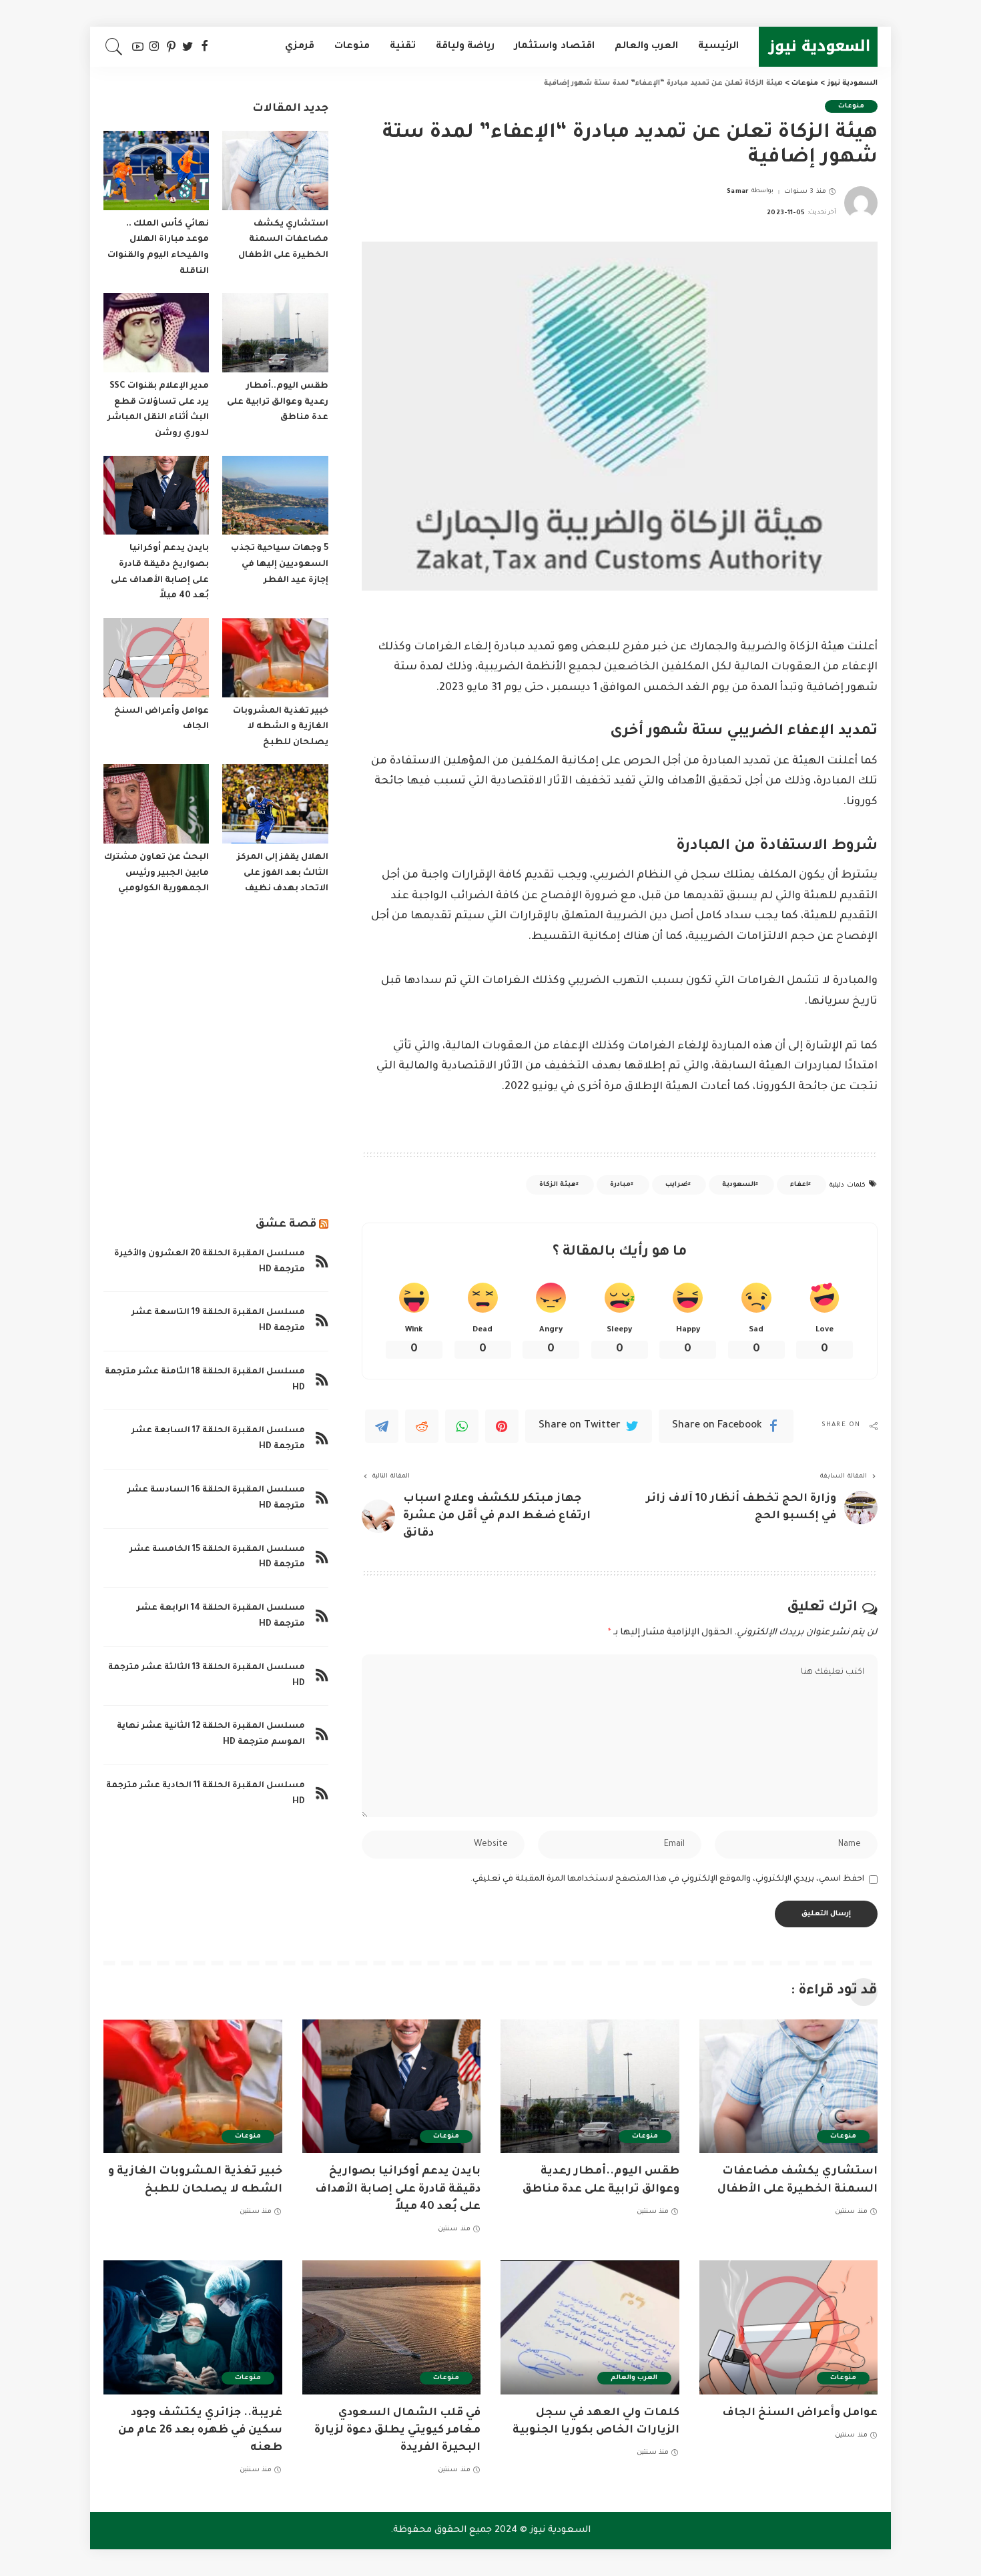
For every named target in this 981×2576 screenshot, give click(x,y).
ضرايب (677, 1185)
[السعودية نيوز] (818, 47)
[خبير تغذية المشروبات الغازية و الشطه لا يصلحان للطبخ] (275, 658)
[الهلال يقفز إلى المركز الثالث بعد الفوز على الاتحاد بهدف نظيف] (275, 804)
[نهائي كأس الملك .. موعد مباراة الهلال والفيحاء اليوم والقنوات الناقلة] (156, 171)
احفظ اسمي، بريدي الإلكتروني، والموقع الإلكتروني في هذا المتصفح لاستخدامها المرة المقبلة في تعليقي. (667, 1879)
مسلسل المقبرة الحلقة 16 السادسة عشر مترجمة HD (216, 1498)
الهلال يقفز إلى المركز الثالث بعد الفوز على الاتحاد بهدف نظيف (283, 873)
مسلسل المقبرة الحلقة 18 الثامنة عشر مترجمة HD (205, 1380)
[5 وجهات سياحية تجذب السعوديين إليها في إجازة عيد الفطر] (275, 496)
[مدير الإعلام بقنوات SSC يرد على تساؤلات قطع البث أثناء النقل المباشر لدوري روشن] (156, 333)
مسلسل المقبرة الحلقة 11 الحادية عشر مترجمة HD (206, 1794)
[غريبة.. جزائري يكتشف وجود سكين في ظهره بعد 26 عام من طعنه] (193, 2327)
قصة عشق (286, 1225)
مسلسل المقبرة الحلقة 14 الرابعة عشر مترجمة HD (221, 1616)
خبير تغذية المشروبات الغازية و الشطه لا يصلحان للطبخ (281, 727)
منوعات (851, 106)
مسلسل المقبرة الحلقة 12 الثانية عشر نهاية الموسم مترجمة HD (211, 1734)
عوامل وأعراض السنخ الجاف (800, 2413)
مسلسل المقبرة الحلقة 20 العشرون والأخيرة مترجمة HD (210, 1262)
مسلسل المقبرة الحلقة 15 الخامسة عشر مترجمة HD (217, 1558)
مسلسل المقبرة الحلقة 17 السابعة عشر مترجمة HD (218, 1439)
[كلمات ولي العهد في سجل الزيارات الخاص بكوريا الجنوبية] (590, 2327)
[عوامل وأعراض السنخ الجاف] (156, 658)
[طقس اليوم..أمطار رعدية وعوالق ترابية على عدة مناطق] (275, 333)
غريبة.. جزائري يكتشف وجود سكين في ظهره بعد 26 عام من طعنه (200, 2431)
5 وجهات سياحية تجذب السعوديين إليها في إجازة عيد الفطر (280, 564)
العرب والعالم (634, 2378)
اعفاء (799, 1185)
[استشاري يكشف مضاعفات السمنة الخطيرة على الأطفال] (275, 171)
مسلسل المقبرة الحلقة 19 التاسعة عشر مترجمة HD (218, 1321)
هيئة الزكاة (558, 1185)
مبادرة (620, 1185)
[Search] (114, 47)
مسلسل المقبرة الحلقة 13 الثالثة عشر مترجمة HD (207, 1676)
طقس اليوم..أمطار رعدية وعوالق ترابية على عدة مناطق (278, 402)
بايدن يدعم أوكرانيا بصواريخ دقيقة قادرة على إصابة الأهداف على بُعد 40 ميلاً (398, 2189)
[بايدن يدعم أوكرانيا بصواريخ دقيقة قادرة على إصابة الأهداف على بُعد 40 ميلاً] (156, 496)
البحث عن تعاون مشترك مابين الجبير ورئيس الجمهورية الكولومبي (156, 873)
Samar (738, 192)
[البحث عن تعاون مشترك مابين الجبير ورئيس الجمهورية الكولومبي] (156, 804)
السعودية (739, 1185)
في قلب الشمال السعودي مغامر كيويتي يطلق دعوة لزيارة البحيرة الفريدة (397, 2431)
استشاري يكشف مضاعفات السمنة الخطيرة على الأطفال (283, 240)
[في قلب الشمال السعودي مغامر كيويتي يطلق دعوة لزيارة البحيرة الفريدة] (392, 2327)
